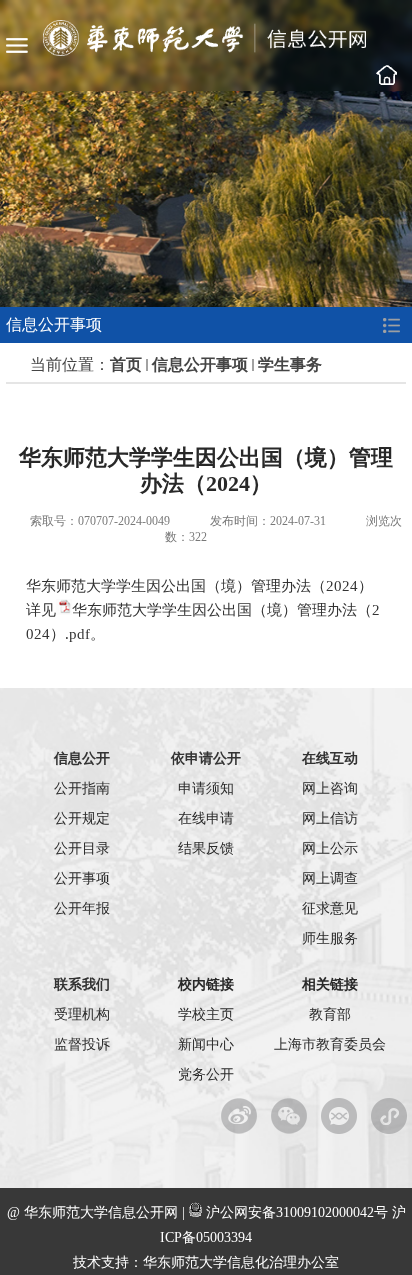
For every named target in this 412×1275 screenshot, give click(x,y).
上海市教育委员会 (330, 1044)
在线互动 (330, 758)
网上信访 (330, 818)
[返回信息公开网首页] (206, 50)
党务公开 (206, 1074)
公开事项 (82, 878)
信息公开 (82, 758)
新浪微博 (239, 1116)
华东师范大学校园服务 (389, 1116)
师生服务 (330, 938)
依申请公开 (206, 758)
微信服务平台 (339, 1116)
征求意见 (330, 908)
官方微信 (289, 1116)
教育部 (330, 1014)
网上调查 (330, 878)
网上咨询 (330, 788)
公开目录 (82, 848)
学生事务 (290, 364)
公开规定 (82, 818)
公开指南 (82, 788)
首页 (126, 364)
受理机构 (82, 1014)
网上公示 (330, 848)
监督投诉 (82, 1044)
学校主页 (387, 75)
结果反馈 (206, 848)
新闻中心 (206, 1044)
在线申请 (206, 818)
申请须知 (206, 788)
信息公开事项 (200, 364)
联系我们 (82, 984)
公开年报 (82, 908)
